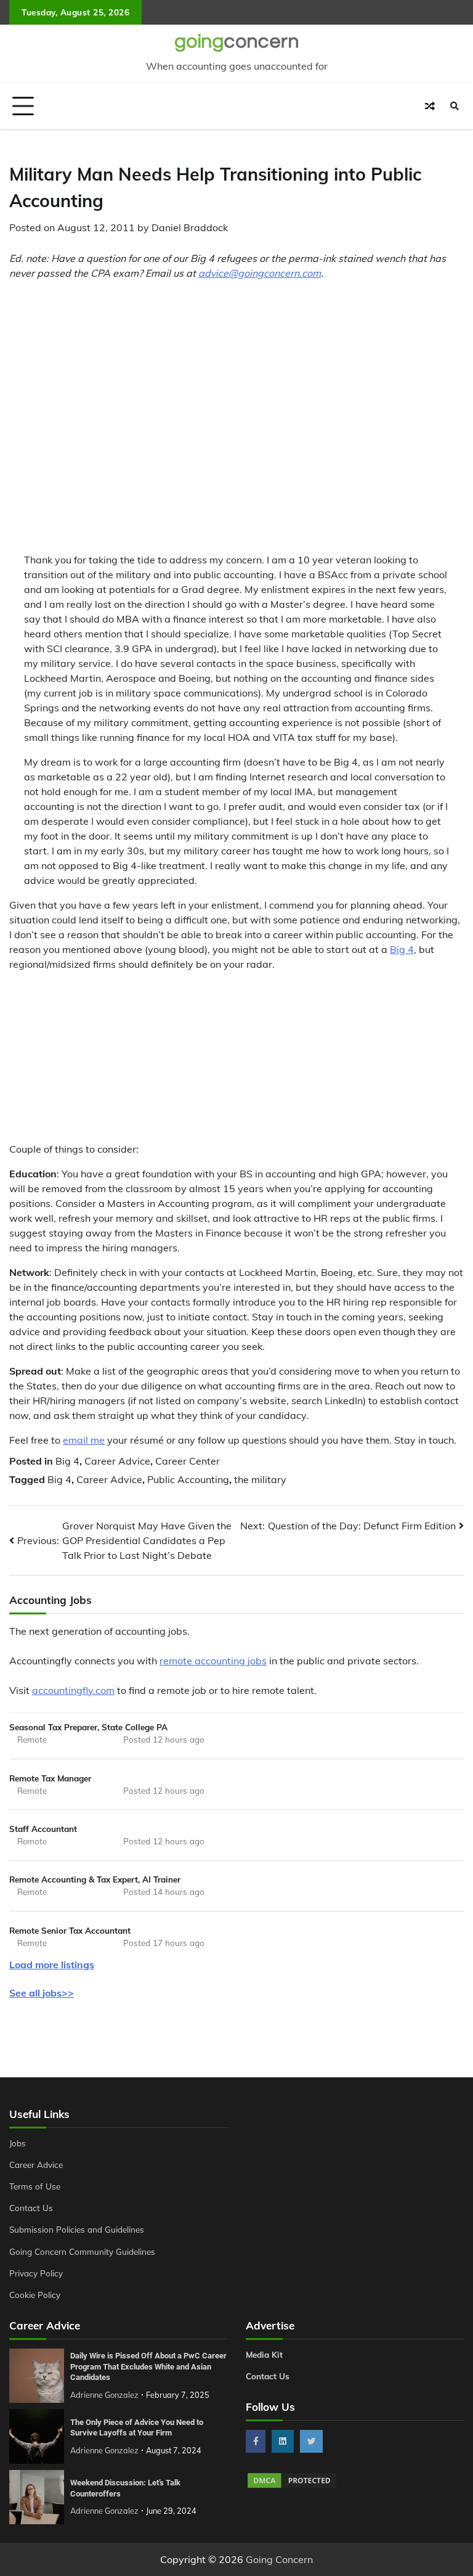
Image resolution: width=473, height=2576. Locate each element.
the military (260, 1479)
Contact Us (31, 2208)
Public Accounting (188, 1479)
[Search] (455, 106)
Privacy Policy (36, 2273)
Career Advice (117, 1461)
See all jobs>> (42, 1993)
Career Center (188, 1461)
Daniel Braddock (190, 227)
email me (84, 1440)
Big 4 (402, 949)
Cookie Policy (35, 2295)
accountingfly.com (73, 1690)
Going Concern (279, 2559)
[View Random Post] (430, 106)
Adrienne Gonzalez (104, 2395)
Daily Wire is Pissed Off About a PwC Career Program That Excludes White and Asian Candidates (148, 2366)
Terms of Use (35, 2186)
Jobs (18, 2143)
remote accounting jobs (213, 1661)
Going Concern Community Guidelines (82, 2251)
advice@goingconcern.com (260, 273)
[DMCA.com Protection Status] (292, 2486)
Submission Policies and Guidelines (77, 2229)
